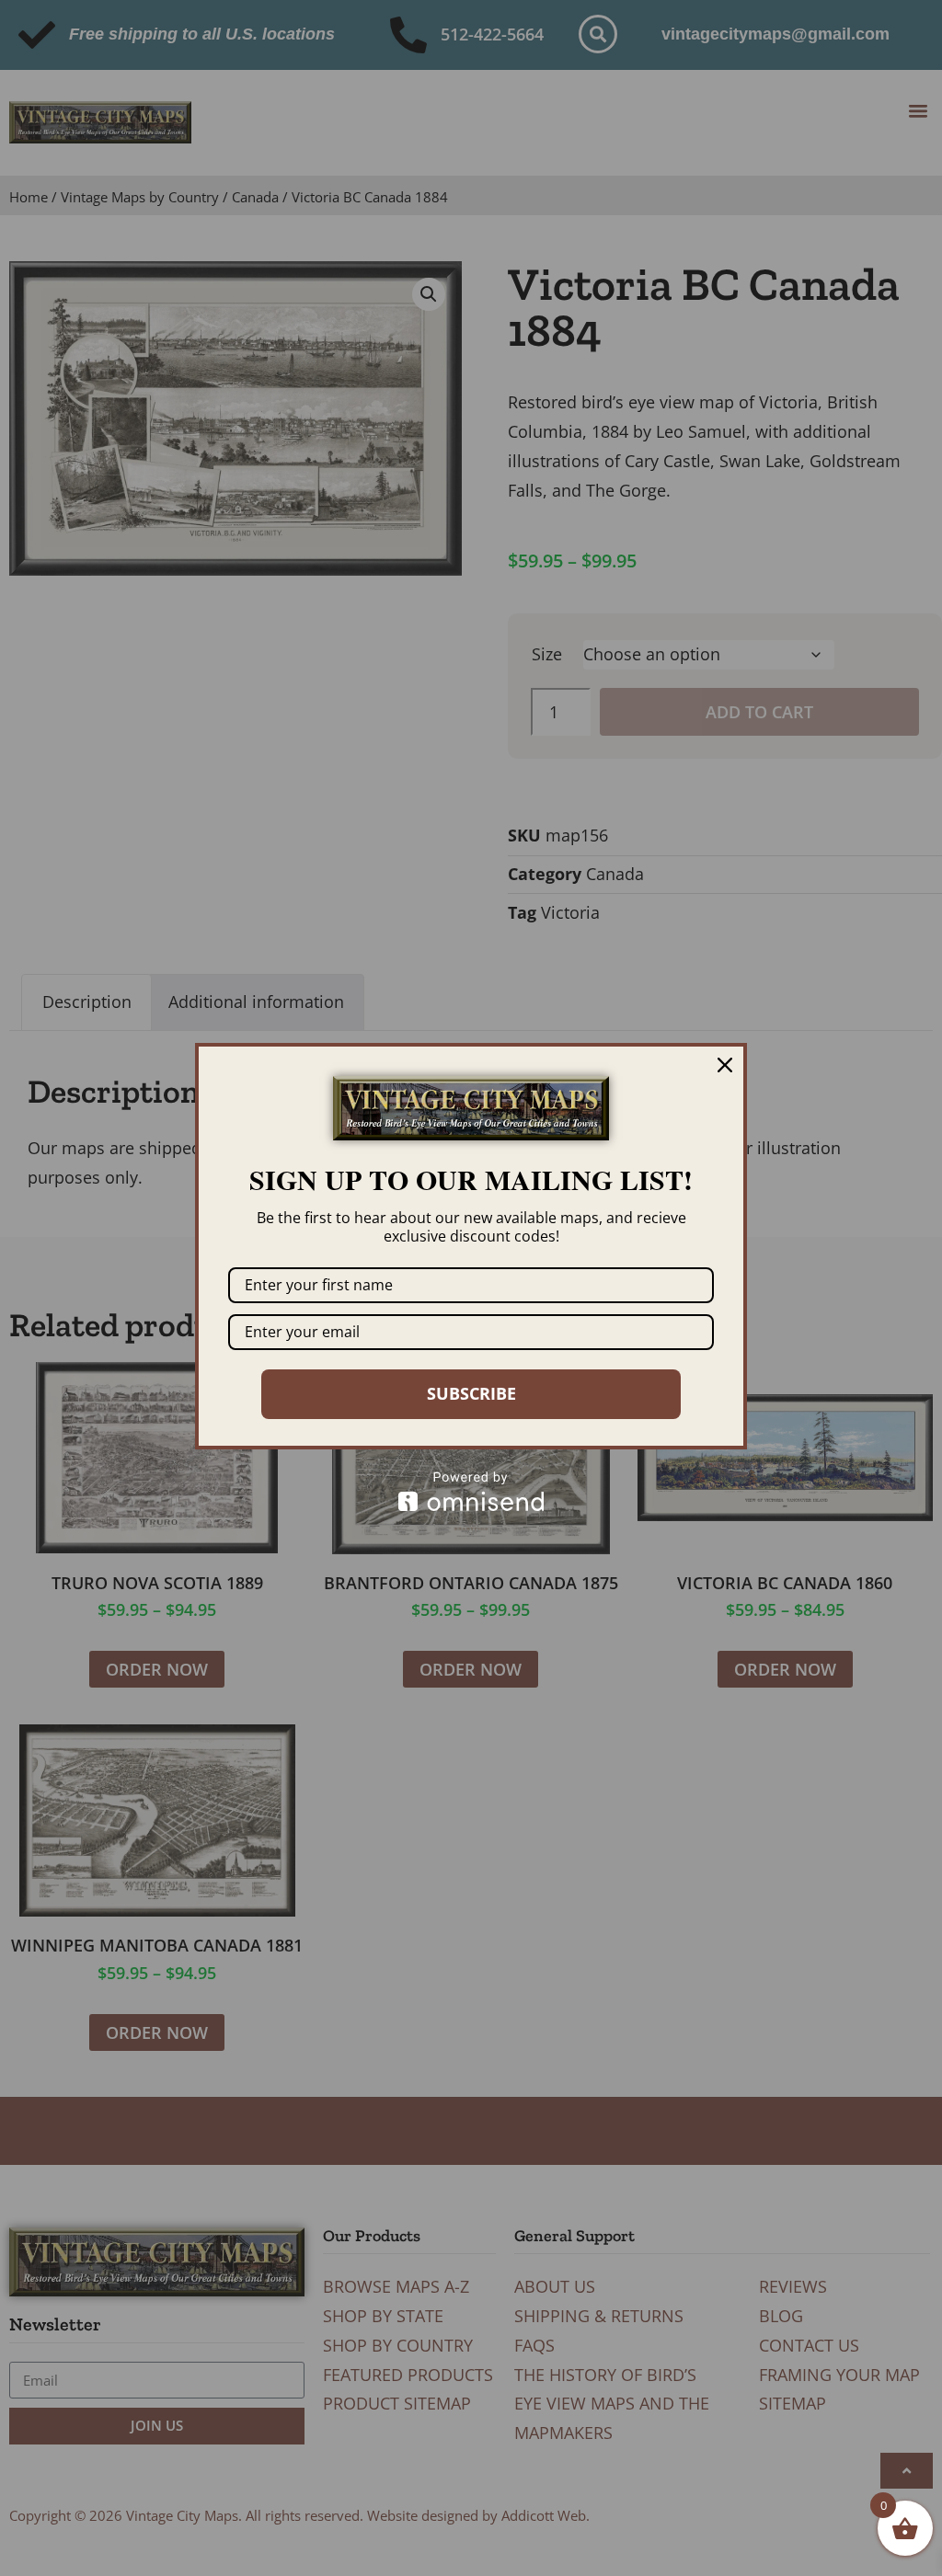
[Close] (725, 1065)
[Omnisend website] (471, 1491)
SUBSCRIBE (471, 1393)
